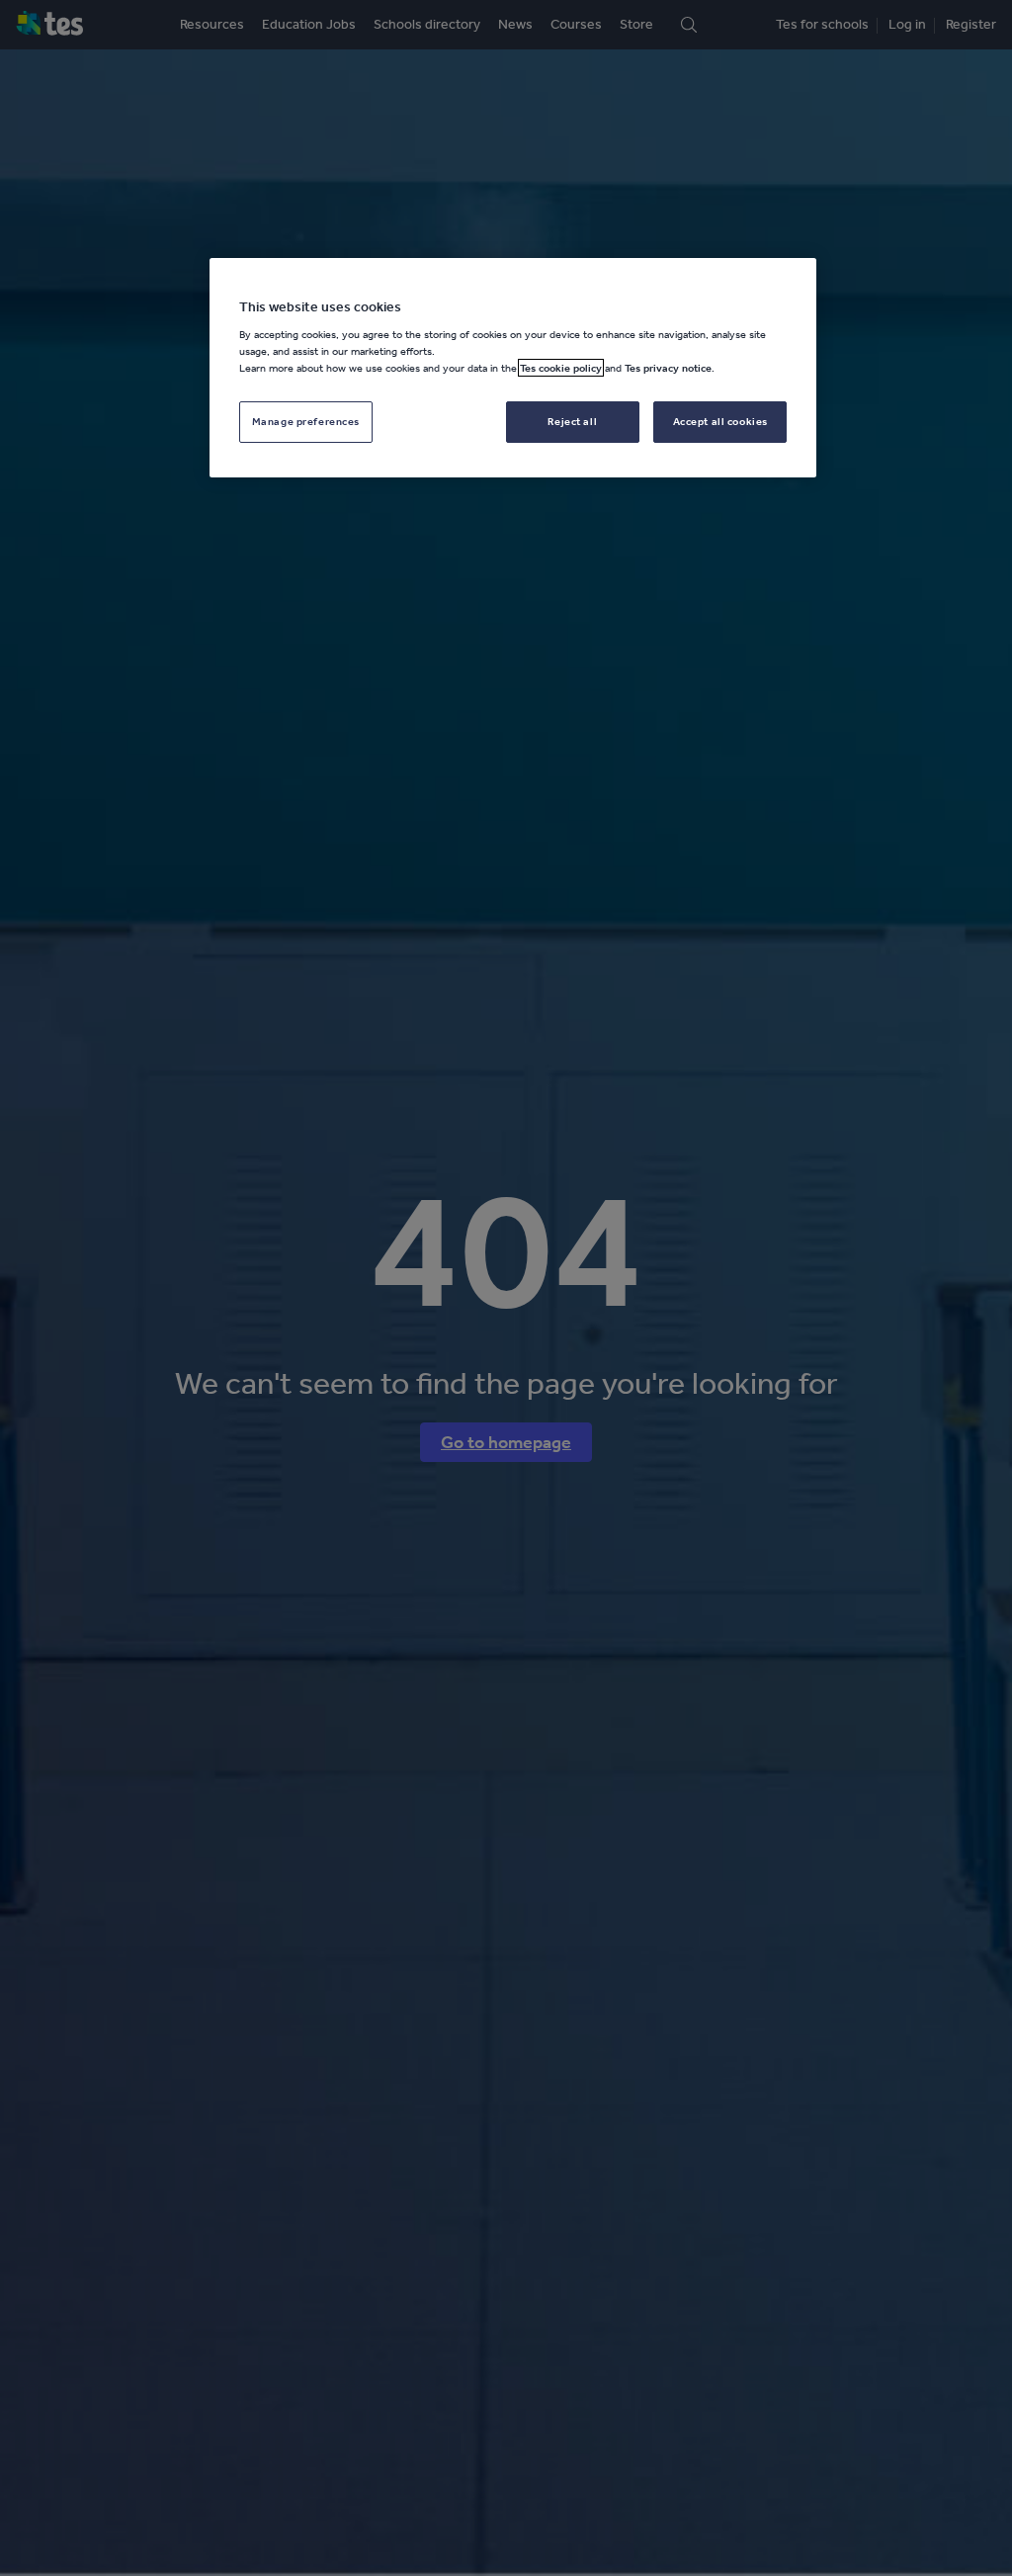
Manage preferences (306, 421)
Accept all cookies (720, 421)
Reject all (572, 421)
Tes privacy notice (668, 368)
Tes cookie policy (561, 368)
